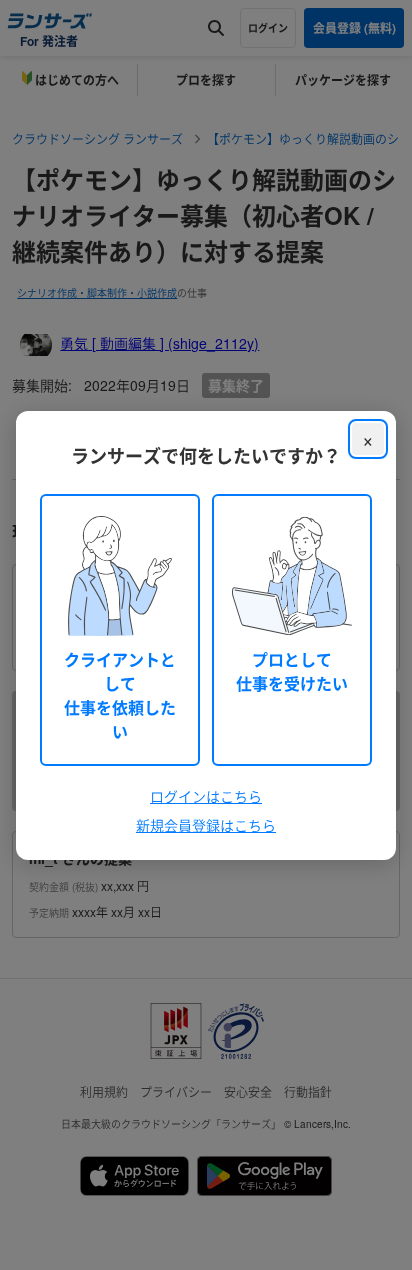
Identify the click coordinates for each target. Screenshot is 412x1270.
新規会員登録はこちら (206, 825)
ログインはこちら (206, 796)
